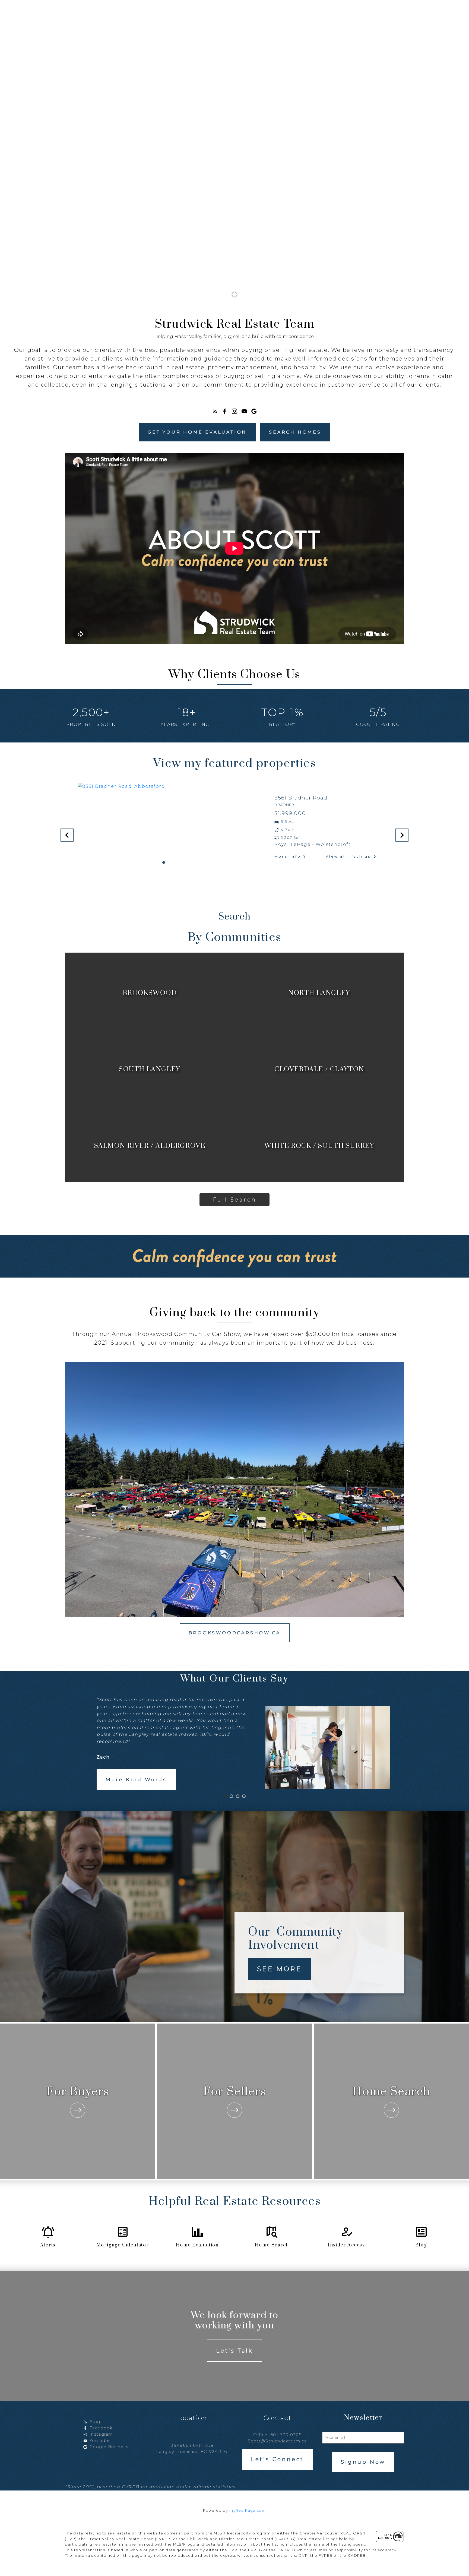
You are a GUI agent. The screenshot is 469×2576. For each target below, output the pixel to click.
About (350, 7)
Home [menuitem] (100, 7)
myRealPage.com (248, 2510)
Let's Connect (277, 2459)
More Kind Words (136, 1779)
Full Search (235, 1200)
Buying (286, 7)
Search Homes (295, 432)
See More (279, 1969)
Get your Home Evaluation (197, 432)
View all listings (348, 856)
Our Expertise (182, 7)
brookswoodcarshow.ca (235, 1633)
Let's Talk (234, 2351)
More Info (288, 856)
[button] (215, 411)
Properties (132, 7)
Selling (318, 7)
